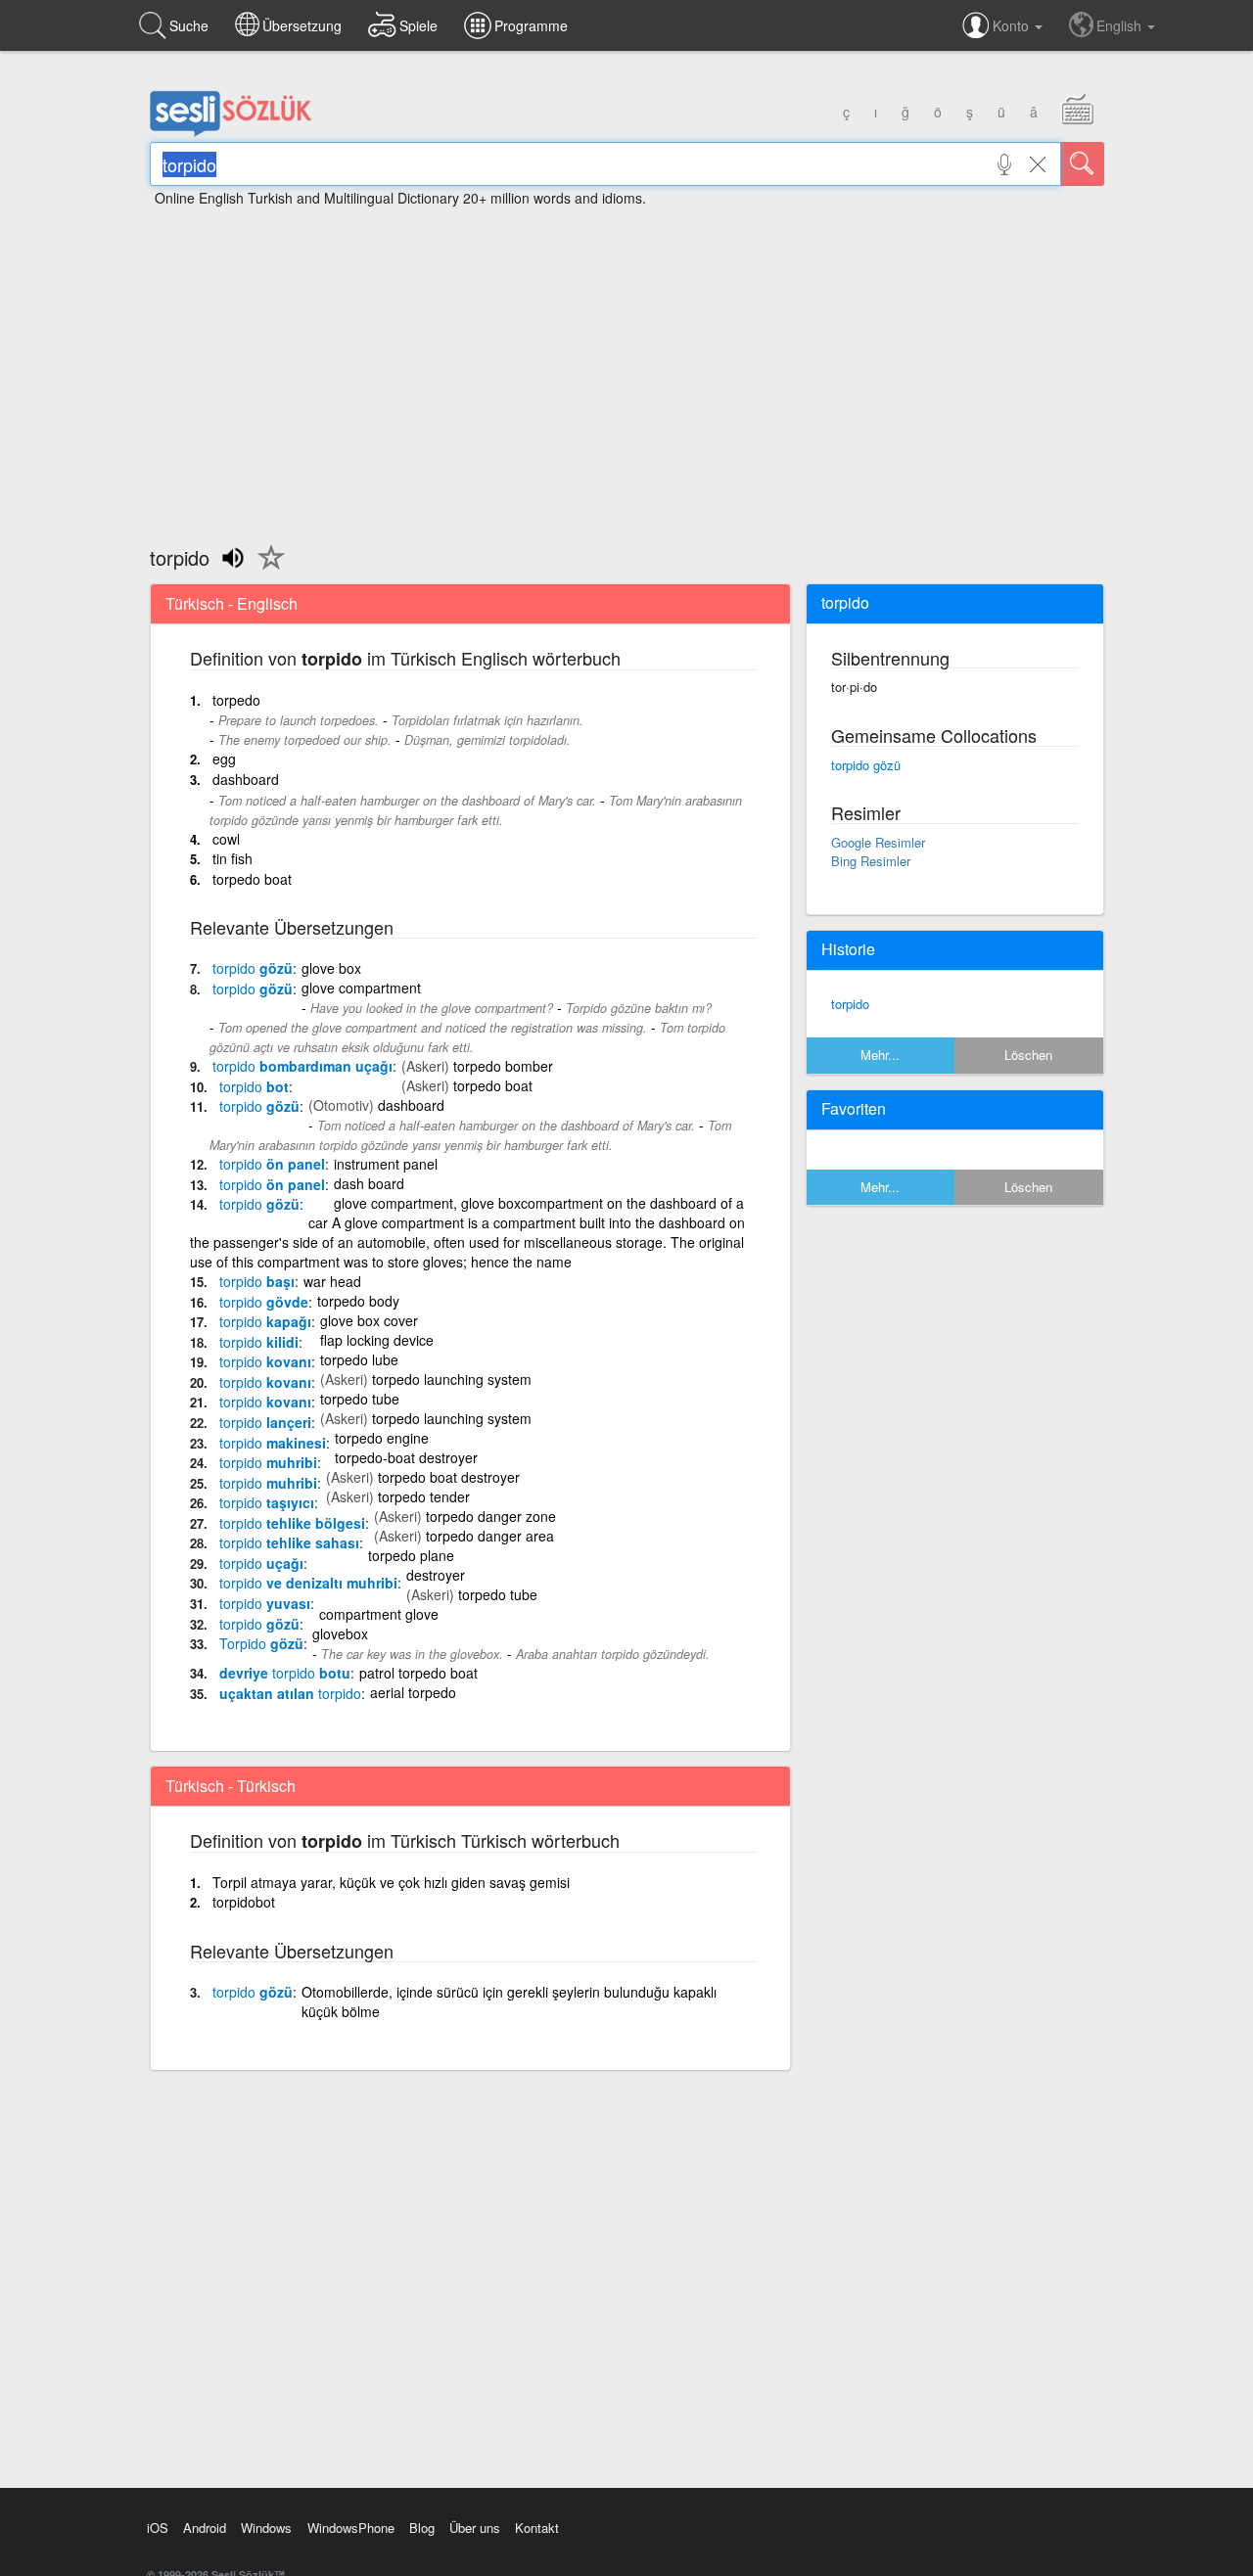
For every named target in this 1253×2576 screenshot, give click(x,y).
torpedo (236, 700)
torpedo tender (424, 1496)
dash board (369, 1183)
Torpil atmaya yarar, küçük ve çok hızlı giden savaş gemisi (391, 1882)
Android (205, 2528)
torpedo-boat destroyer (406, 1457)
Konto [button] (1013, 25)
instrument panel (386, 1164)
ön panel (272, 1164)
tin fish (232, 858)
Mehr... (880, 1055)
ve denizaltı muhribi (308, 1583)
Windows (266, 2528)
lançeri (265, 1422)
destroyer (436, 1575)
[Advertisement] (626, 367)
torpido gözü (866, 765)
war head (332, 1281)
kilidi (259, 1342)
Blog (422, 2528)
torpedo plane (411, 1555)
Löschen (1028, 1055)
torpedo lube (359, 1359)
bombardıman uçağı (302, 1066)
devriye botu (285, 1673)
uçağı (261, 1563)
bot (254, 1086)
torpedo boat (252, 879)
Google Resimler (878, 842)
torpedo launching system (452, 1379)
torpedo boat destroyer (449, 1477)
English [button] (1121, 25)
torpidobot (244, 1902)
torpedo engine (382, 1438)
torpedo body (358, 1301)
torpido (850, 1004)
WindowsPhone (351, 2528)
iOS (158, 2528)
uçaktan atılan (290, 1693)
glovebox (340, 1633)
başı (257, 1281)
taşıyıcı (267, 1502)
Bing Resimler (871, 861)
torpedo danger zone (491, 1516)
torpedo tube (360, 1399)
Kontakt (537, 2528)
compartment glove (379, 1614)
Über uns (475, 2528)
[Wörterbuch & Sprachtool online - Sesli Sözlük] (231, 132)
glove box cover (369, 1320)
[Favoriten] (266, 569)
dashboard (246, 779)
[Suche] (1083, 164)
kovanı (265, 1361)
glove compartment (361, 988)
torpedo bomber (503, 1066)
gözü (253, 968)
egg (224, 759)
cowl (226, 839)
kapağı (265, 1321)
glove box (331, 968)
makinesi (273, 1443)
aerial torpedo (413, 1692)
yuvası (265, 1603)
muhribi (268, 1462)
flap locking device (377, 1340)
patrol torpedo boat (418, 1673)
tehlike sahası (289, 1542)
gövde (264, 1302)
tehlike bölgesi (292, 1523)
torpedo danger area (490, 1536)
